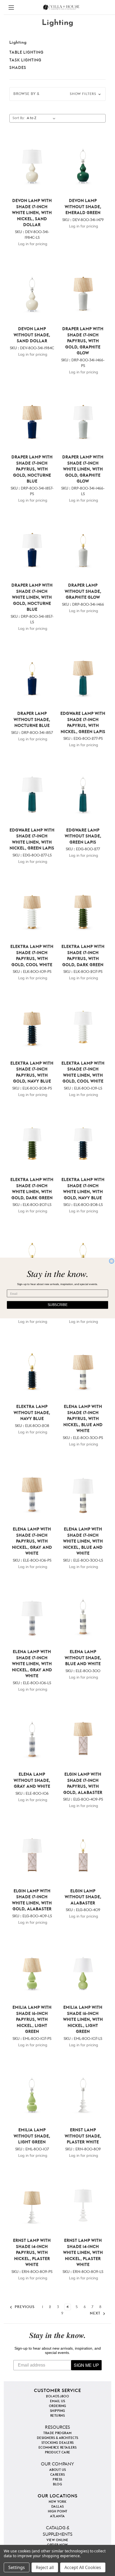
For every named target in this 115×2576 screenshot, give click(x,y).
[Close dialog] (112, 1261)
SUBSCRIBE (58, 1305)
